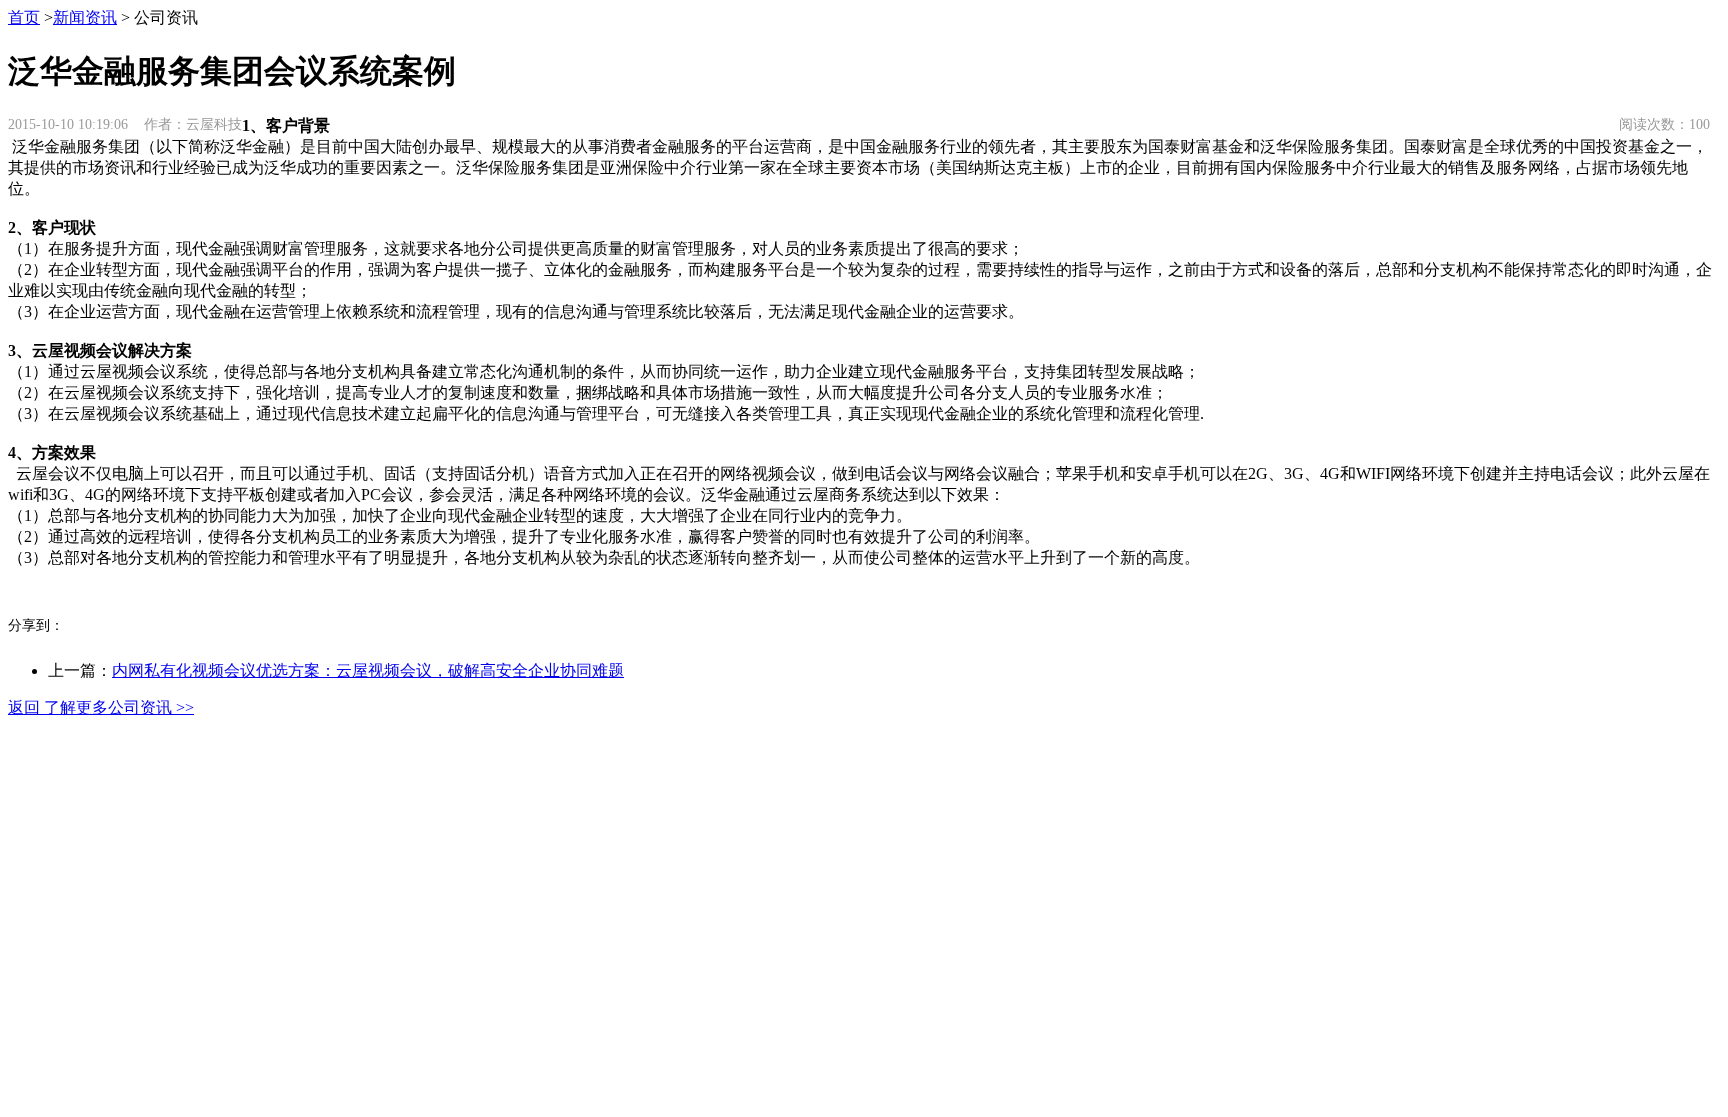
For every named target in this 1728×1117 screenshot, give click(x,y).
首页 (24, 17)
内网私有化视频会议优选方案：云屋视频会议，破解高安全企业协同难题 (368, 670)
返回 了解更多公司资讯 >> (101, 707)
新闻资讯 (85, 17)
